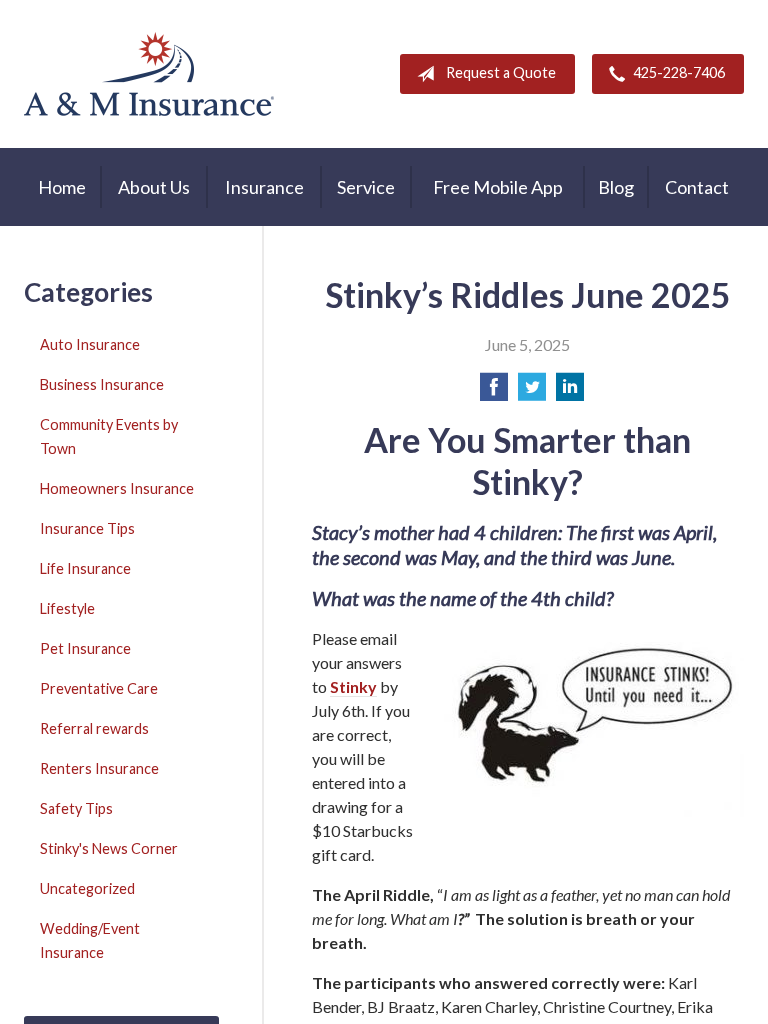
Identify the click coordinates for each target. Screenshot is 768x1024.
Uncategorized (87, 888)
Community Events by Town (109, 436)
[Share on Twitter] (532, 392)
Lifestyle (67, 608)
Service (366, 187)
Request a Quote (501, 72)
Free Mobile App (498, 187)
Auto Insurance (90, 344)
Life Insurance (85, 568)
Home (62, 187)
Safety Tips (76, 808)
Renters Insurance (99, 768)
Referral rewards (94, 728)
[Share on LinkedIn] (570, 392)
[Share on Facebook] (494, 392)
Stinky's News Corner (109, 848)
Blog (616, 187)
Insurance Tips (87, 528)
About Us (154, 187)
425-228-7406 (679, 72)
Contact (697, 187)
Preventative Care (99, 688)
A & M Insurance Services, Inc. (149, 74)
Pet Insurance (85, 648)
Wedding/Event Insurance (90, 940)
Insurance (264, 187)
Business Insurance (102, 384)
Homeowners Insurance (117, 488)
